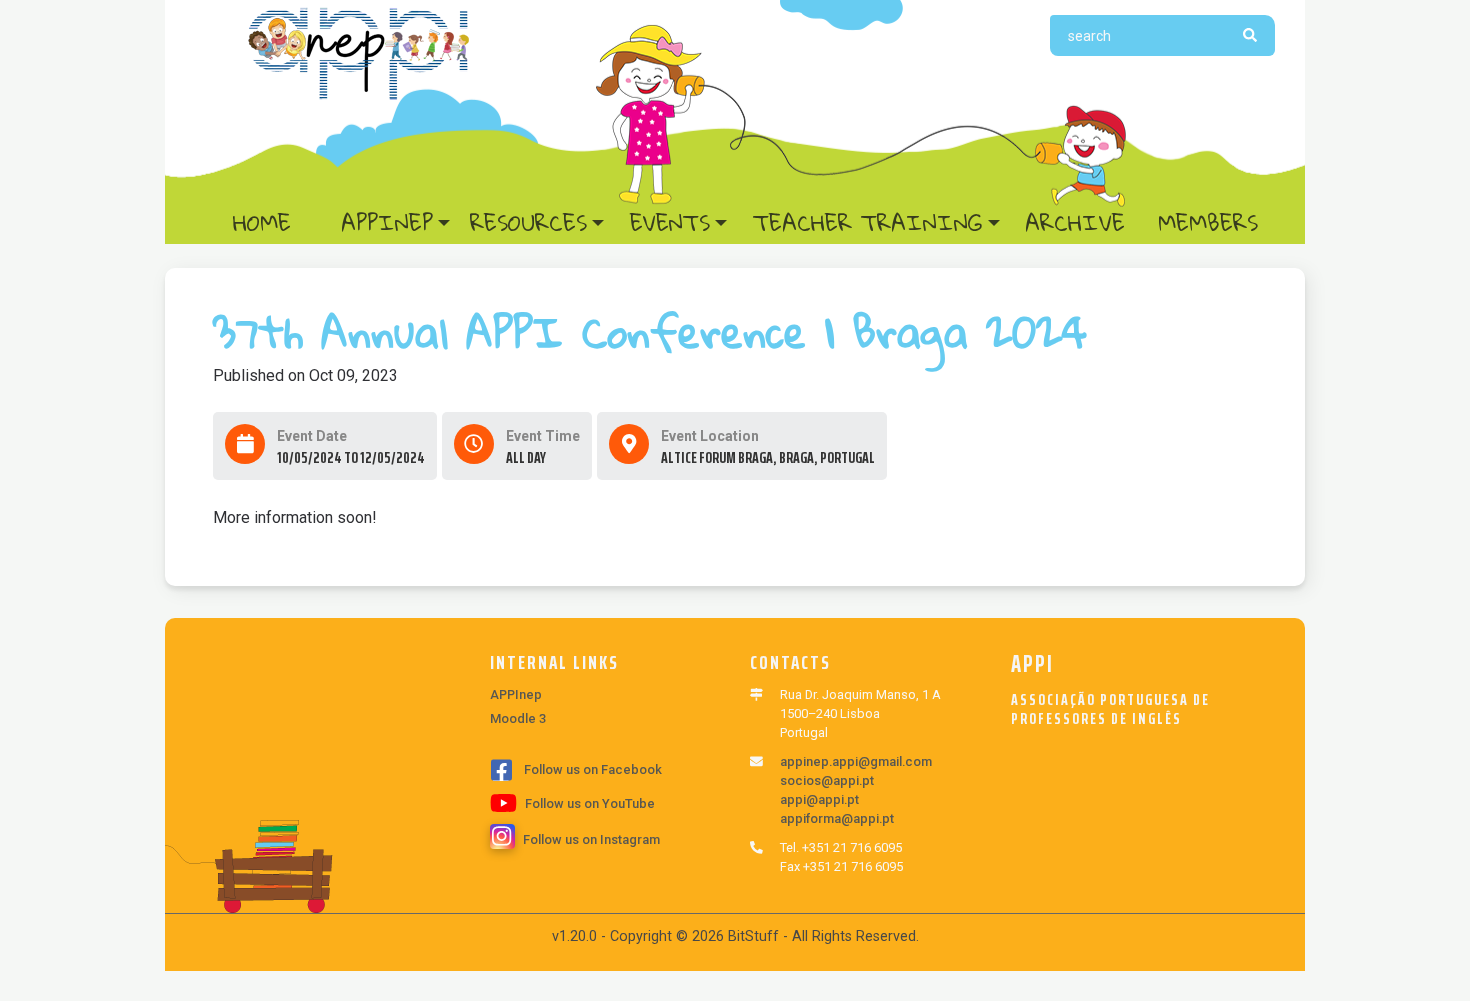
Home (280, 223)
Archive (1075, 223)
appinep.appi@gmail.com (856, 761)
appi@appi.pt (819, 799)
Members (1208, 223)
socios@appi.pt (827, 780)
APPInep (387, 223)
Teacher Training (868, 223)
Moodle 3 (518, 718)
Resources (528, 223)
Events (670, 223)
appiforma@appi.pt (837, 818)
